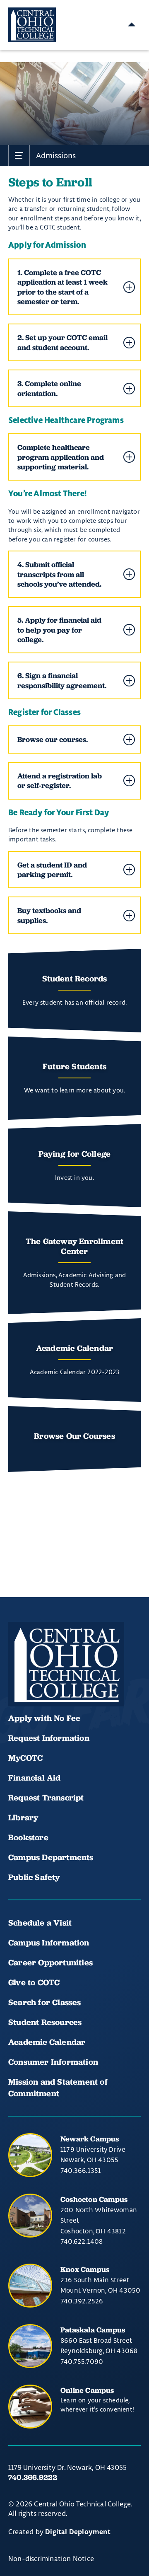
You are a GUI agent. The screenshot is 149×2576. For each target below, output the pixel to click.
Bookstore (28, 1837)
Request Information (49, 1738)
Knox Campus (85, 2269)
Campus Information (49, 1943)
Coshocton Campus (94, 2199)
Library (23, 1817)
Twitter (103, 1682)
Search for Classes (45, 2002)
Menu (132, 25)
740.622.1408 (82, 2241)
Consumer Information (53, 2062)
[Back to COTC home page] (66, 1664)
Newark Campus (90, 2139)
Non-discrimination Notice (51, 2558)
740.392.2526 (82, 2301)
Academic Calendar (48, 2042)
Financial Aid (35, 1778)
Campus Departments (51, 1857)
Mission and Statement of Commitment (58, 2088)
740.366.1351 (81, 2170)
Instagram (74, 1682)
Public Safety (34, 1877)
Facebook (18, 1682)
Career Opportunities (50, 1962)
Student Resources (45, 2022)
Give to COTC (34, 1982)
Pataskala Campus (93, 2330)
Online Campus (87, 2390)
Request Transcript (46, 1798)
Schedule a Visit (40, 1923)
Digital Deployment (78, 2532)
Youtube (46, 1682)
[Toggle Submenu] (19, 155)
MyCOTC (25, 1758)
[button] (74, 287)
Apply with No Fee (44, 1718)
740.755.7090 (82, 2361)
